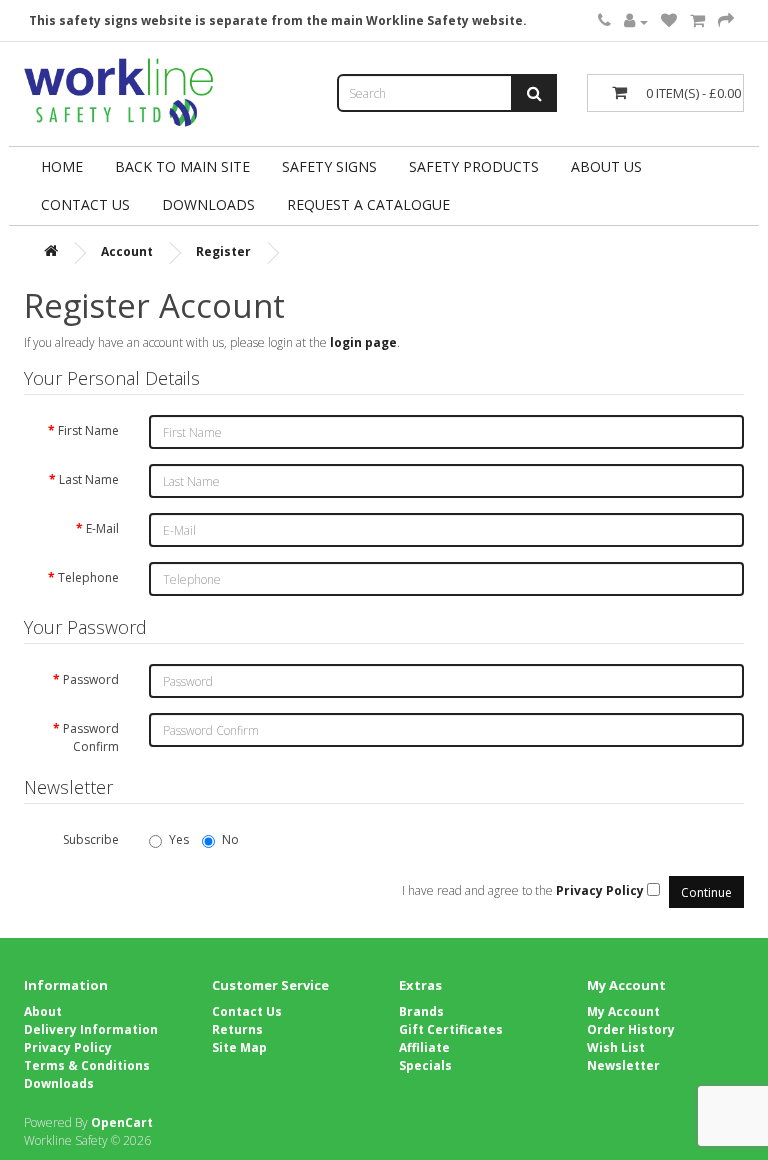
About (43, 1011)
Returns (237, 1029)
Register (223, 251)
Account (127, 251)
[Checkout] (726, 21)
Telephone (88, 577)
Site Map (239, 1047)
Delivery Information (91, 1029)
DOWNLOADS (208, 204)
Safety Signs (329, 166)
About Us (606, 166)
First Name (88, 430)
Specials (425, 1065)
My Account (623, 1011)
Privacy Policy (68, 1047)
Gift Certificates (451, 1029)
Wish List (616, 1047)
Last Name (89, 479)
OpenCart (122, 1122)
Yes (179, 839)
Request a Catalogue (368, 204)
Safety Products (474, 166)
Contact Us (85, 204)
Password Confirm (91, 737)
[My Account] (636, 21)
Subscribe (91, 839)
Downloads (59, 1083)
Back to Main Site (182, 166)
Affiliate (424, 1047)
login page (363, 342)
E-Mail (102, 528)
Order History (631, 1029)
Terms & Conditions (87, 1065)
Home (62, 166)
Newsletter (623, 1065)
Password (91, 679)
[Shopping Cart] (697, 21)
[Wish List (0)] (669, 21)
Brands (421, 1011)
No (230, 839)
